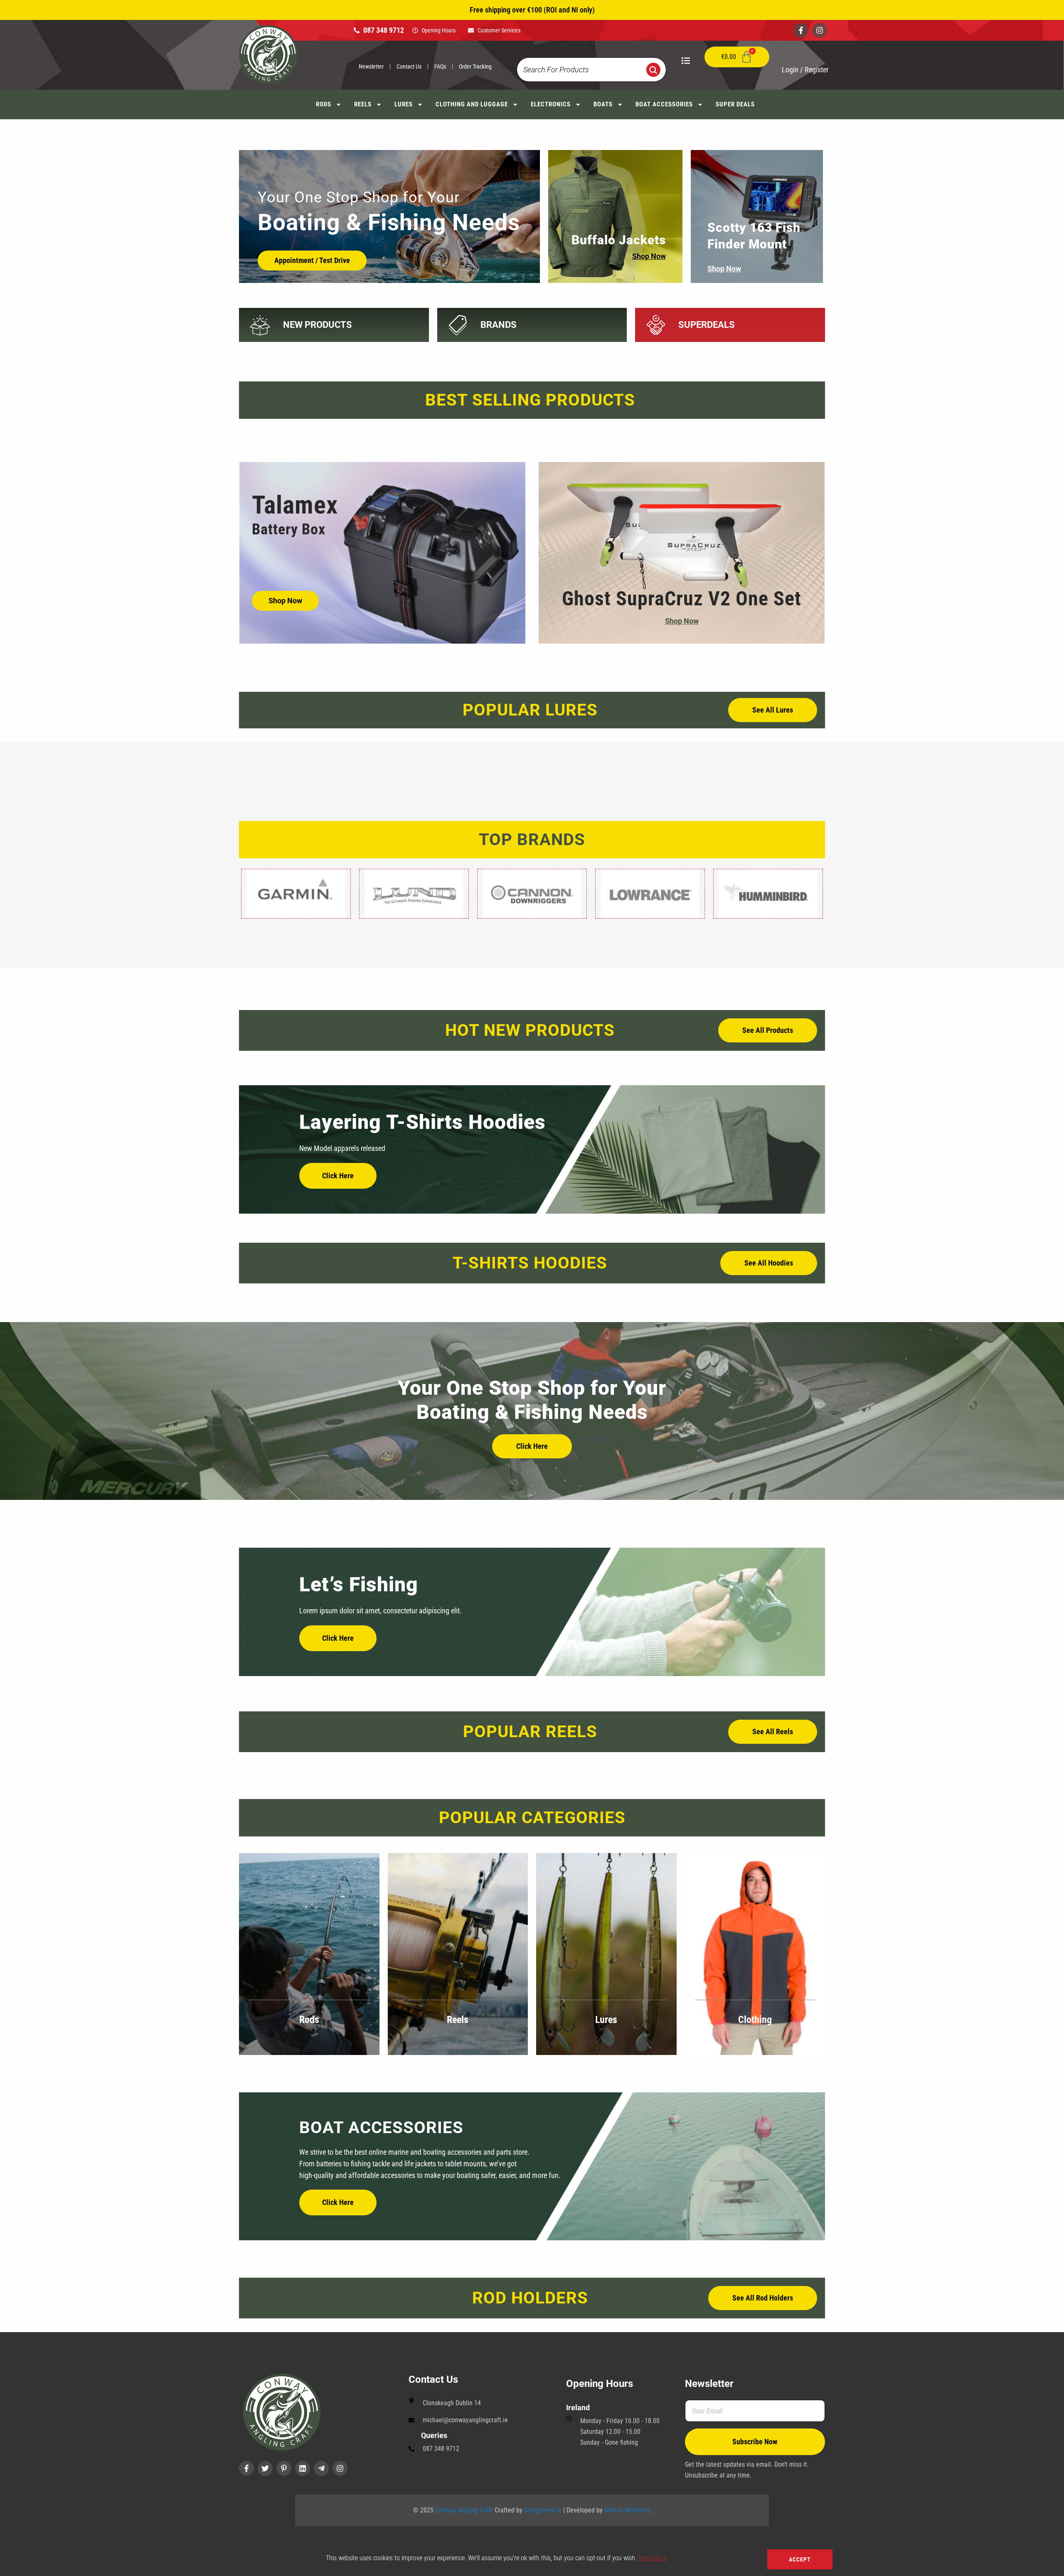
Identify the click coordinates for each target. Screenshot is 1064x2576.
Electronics (551, 104)
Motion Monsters (627, 2510)
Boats (603, 104)
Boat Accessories (664, 104)
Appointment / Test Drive (312, 260)
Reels (363, 104)
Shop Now (649, 256)
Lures (404, 104)
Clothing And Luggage (472, 104)
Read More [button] (653, 2558)
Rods (324, 104)
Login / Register (805, 70)
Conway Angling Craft (464, 2510)
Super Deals (735, 104)
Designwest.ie (543, 2510)
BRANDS (499, 325)
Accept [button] (800, 2559)
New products (318, 325)
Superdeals (707, 325)
